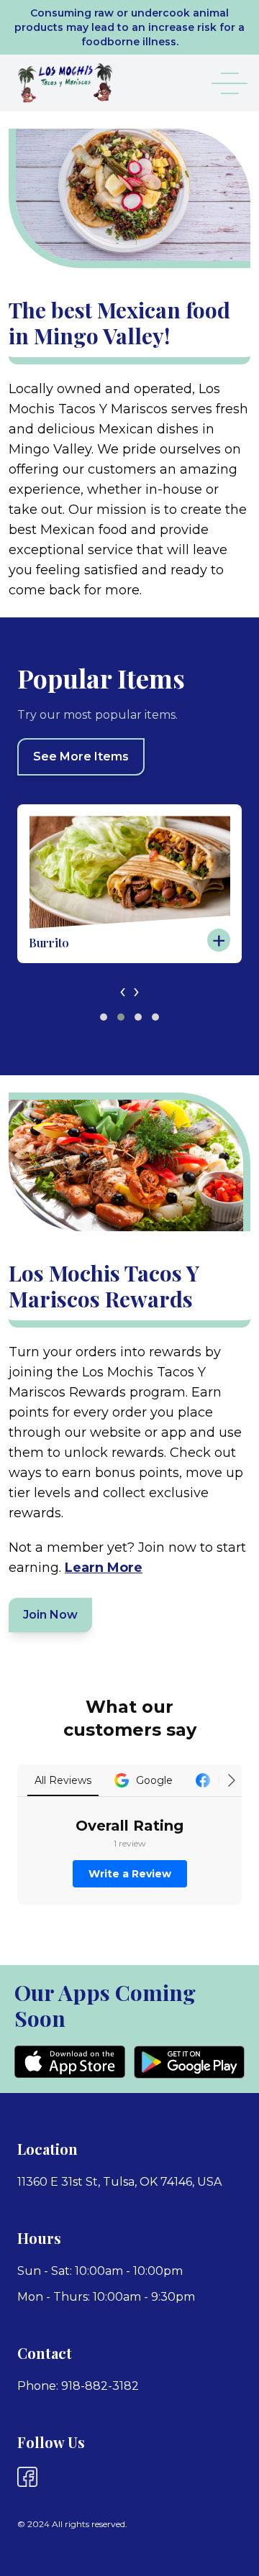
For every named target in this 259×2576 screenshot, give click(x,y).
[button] (104, 1017)
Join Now (50, 1615)
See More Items (81, 756)
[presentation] (123, 990)
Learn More (104, 1568)
